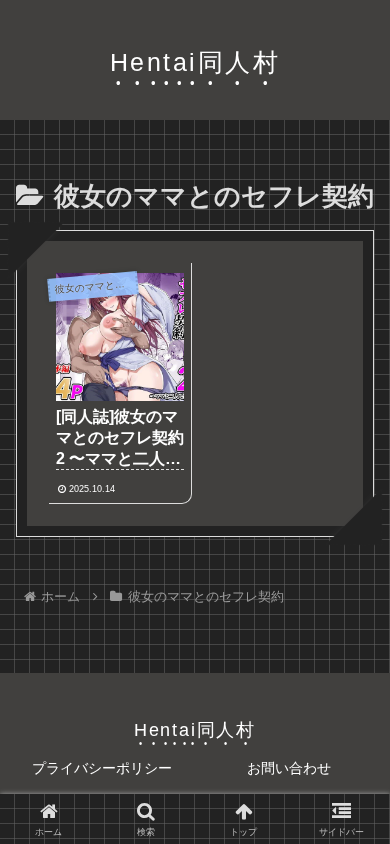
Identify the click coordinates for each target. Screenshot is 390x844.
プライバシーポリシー (102, 768)
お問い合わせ (289, 768)
